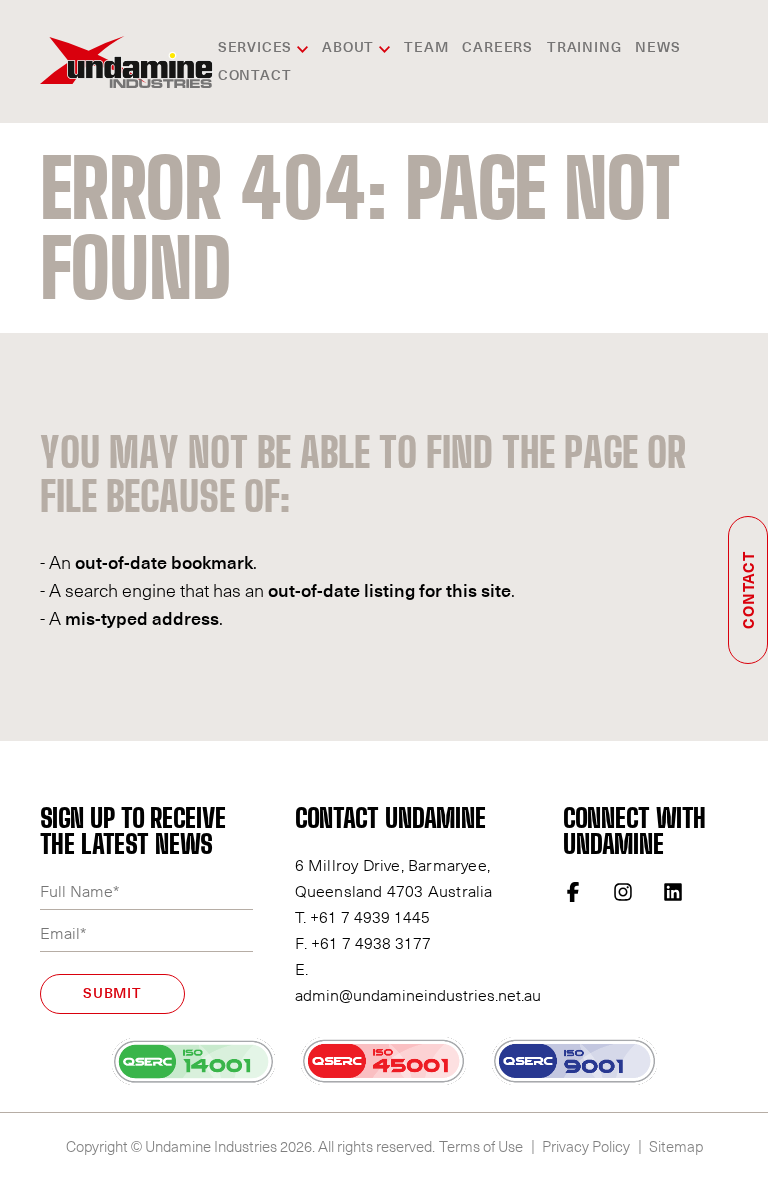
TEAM (426, 48)
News (657, 48)
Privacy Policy (586, 1146)
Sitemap (676, 1146)
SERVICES (255, 48)
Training (584, 48)
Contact (255, 76)
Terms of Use (481, 1146)
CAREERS (497, 48)
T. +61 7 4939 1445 (362, 916)
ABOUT (348, 48)
